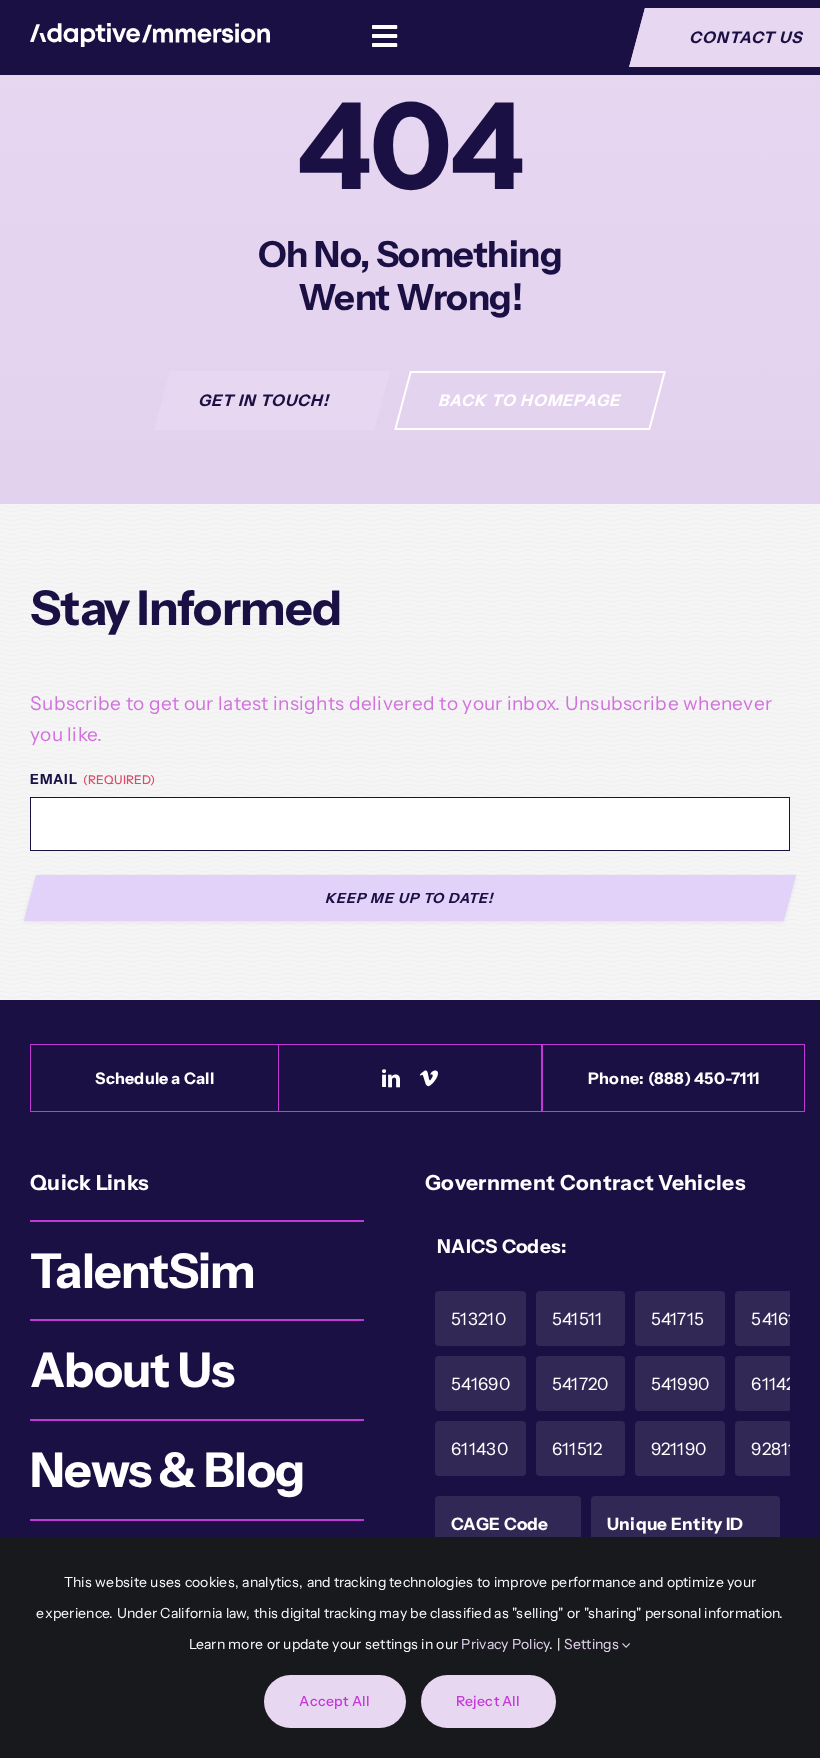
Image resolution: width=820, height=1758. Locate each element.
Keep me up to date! (410, 898)
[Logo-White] (150, 32)
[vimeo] (429, 1078)
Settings (593, 1644)
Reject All (488, 1701)
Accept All (334, 1701)
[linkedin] (391, 1078)
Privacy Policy (505, 1644)
